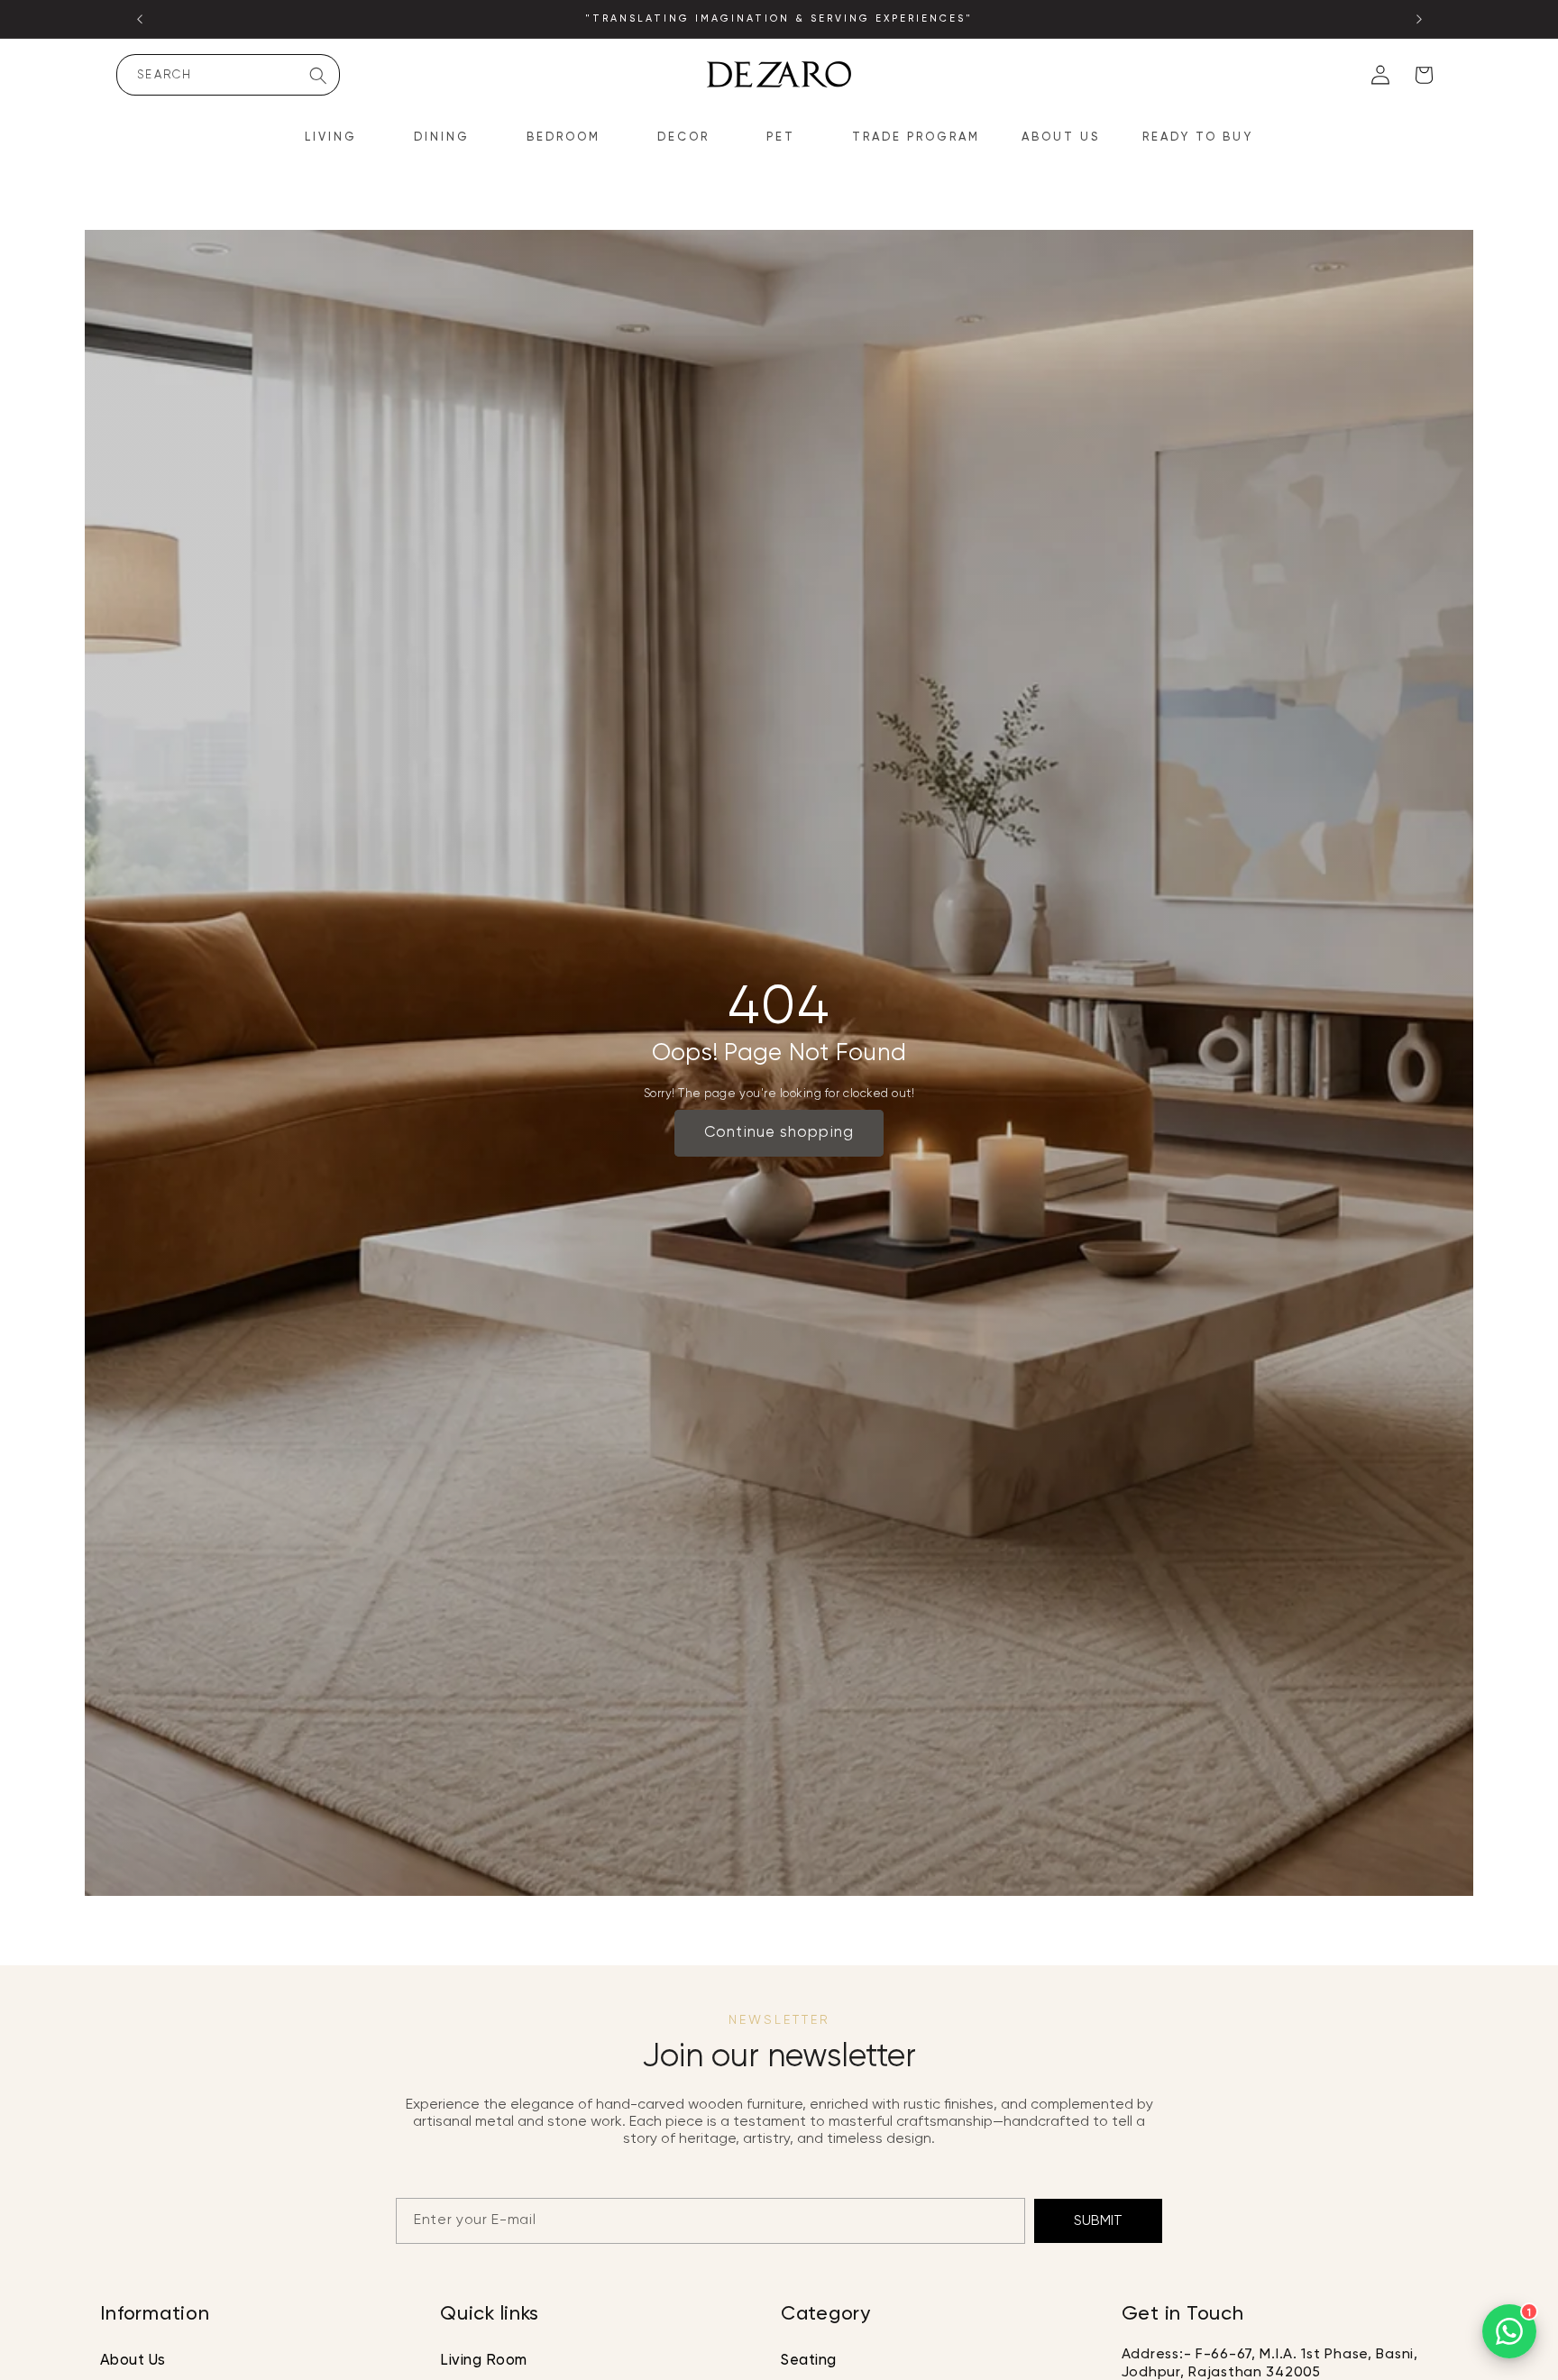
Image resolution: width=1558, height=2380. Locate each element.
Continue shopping (779, 1133)
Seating (809, 2362)
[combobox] (228, 75)
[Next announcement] (1419, 19)
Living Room (484, 2362)
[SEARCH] (318, 76)
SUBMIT (1098, 2221)
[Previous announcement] (140, 19)
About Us (133, 2362)
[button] (339, 138)
